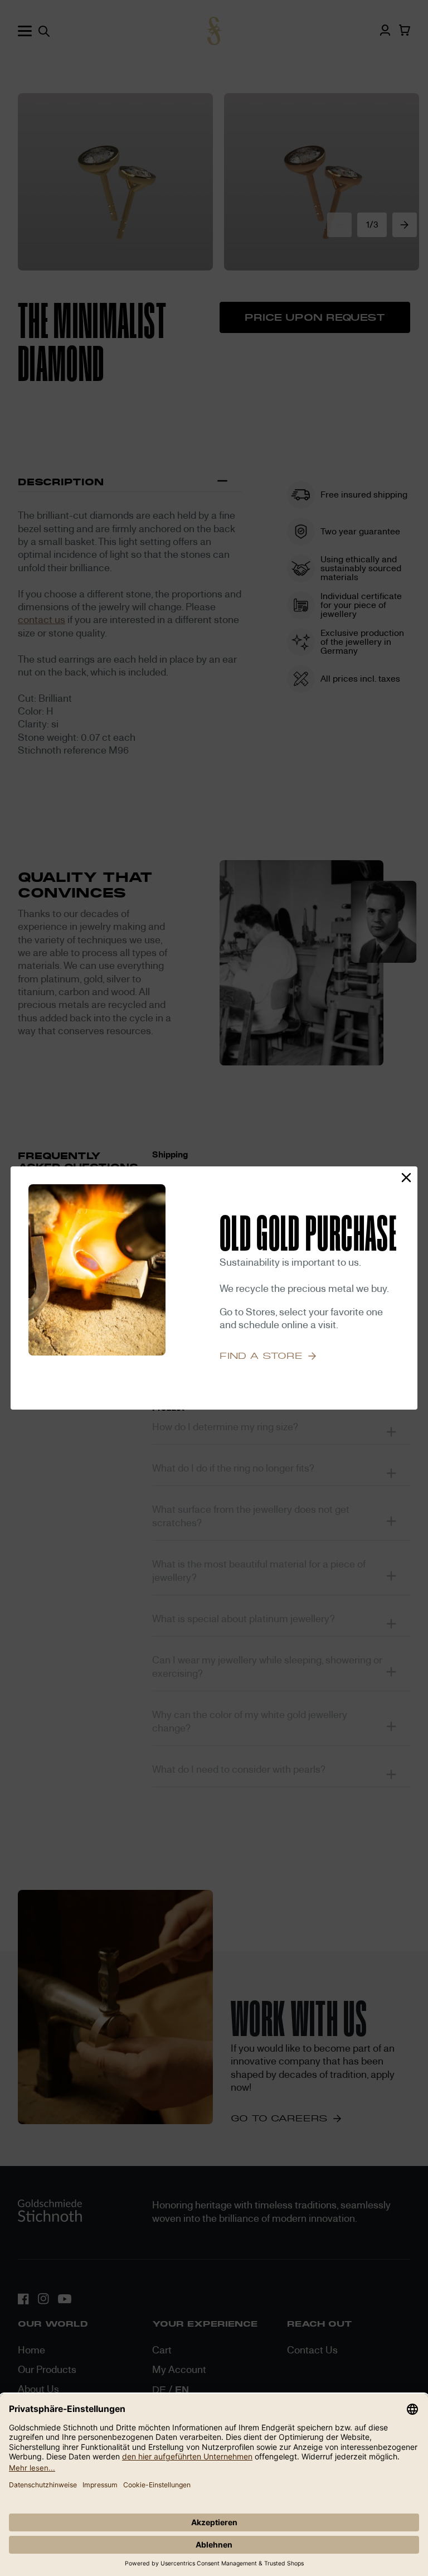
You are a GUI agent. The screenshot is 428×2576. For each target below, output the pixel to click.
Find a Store (261, 1356)
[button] (406, 1178)
